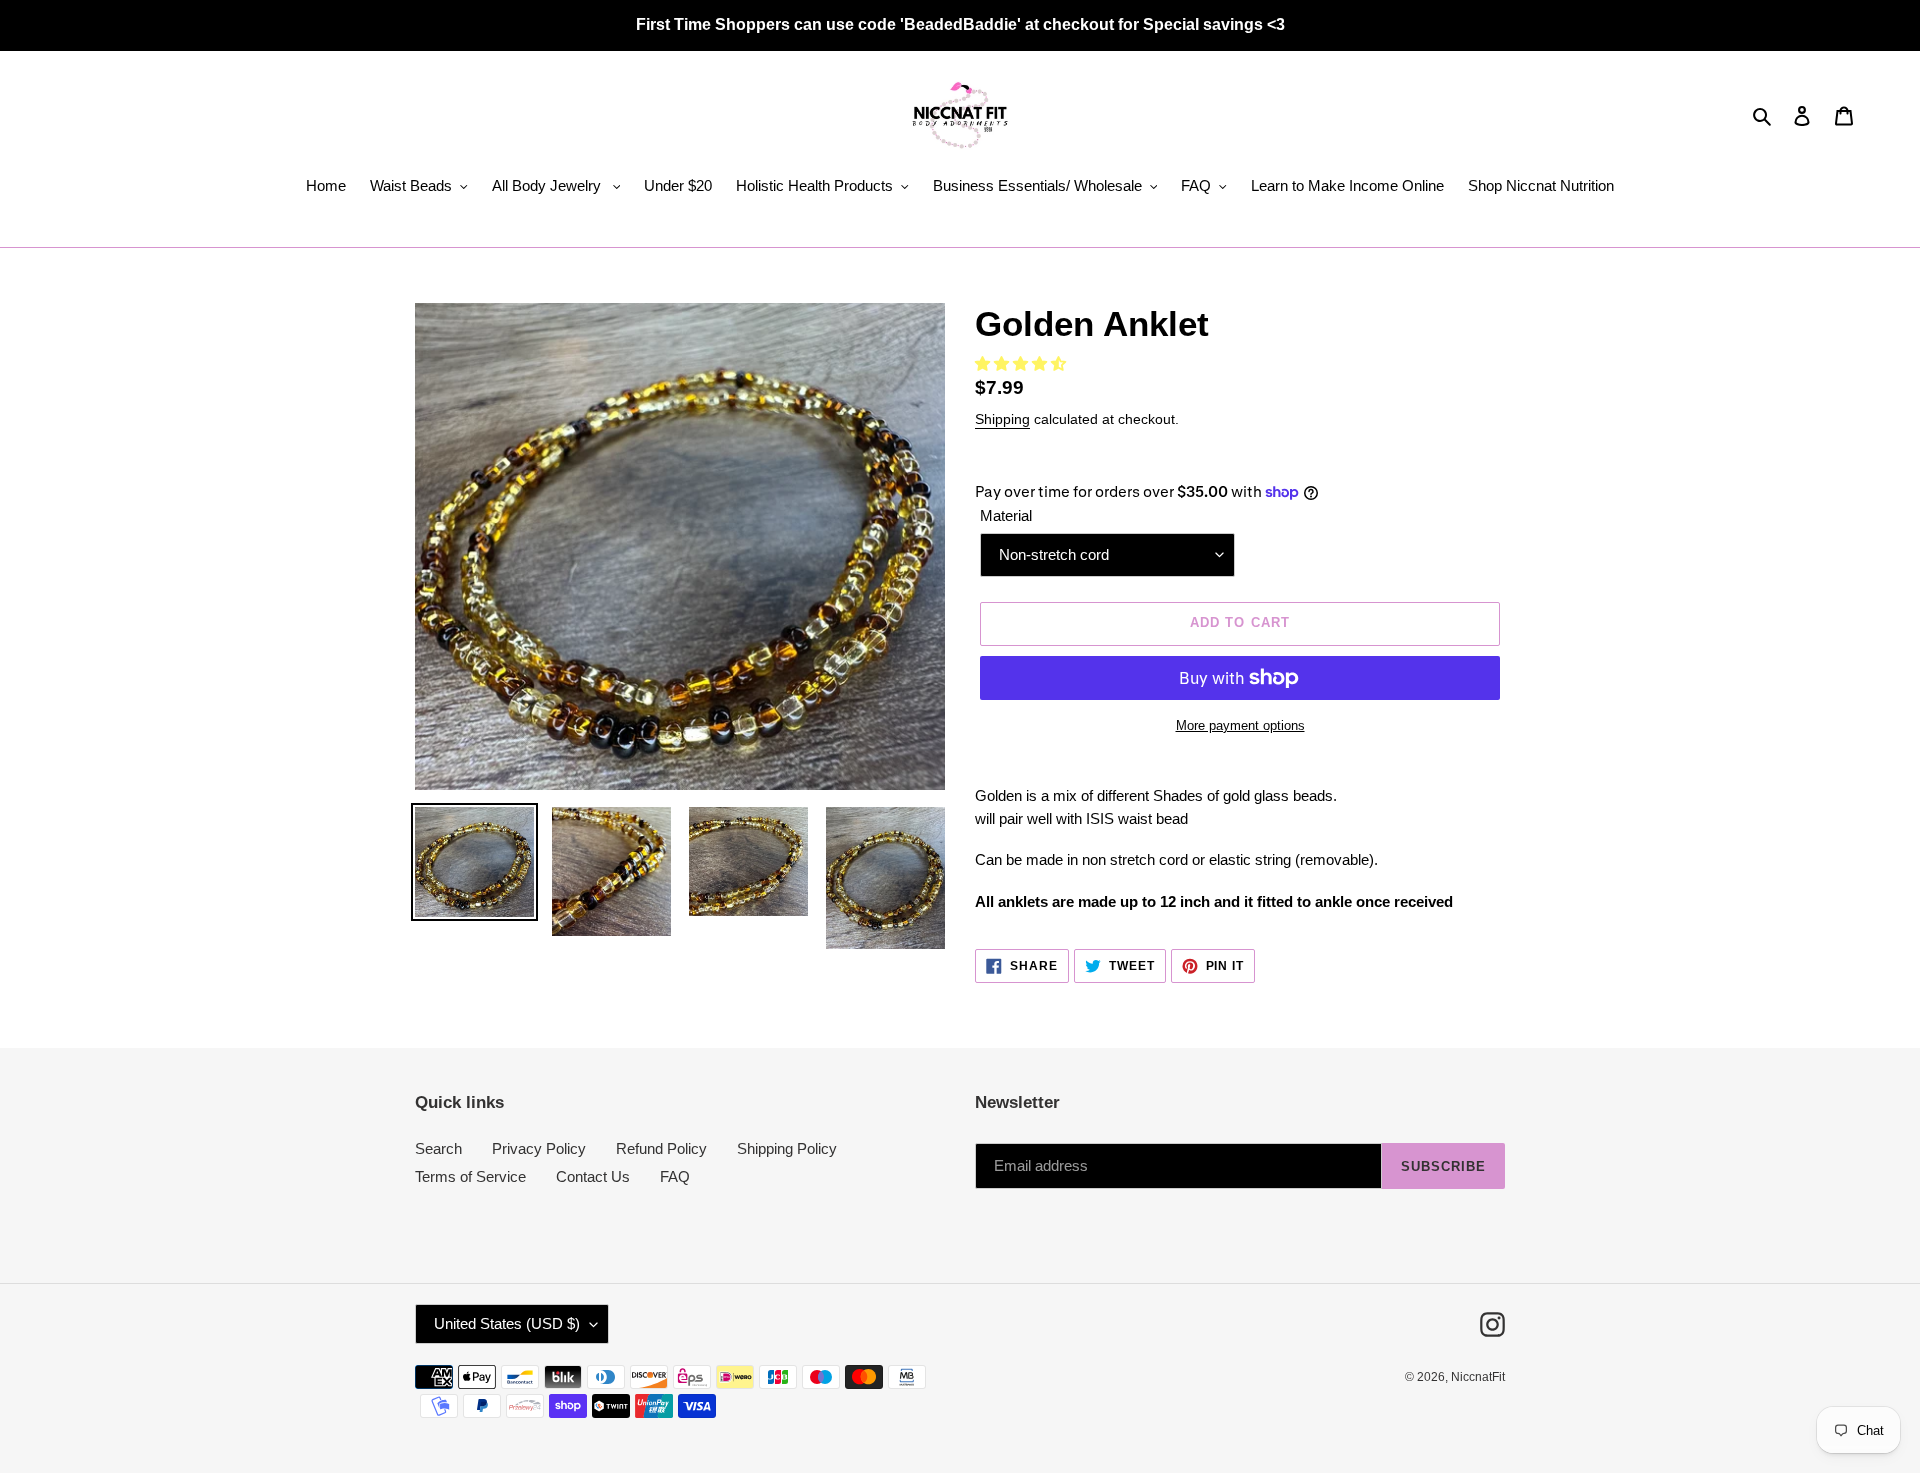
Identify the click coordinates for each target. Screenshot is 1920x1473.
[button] (1022, 363)
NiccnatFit (1478, 1377)
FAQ (675, 1176)
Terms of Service (470, 1176)
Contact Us (593, 1176)
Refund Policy (661, 1148)
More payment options (1240, 725)
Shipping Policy (787, 1148)
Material (1006, 515)
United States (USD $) (507, 1323)
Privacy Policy (539, 1148)
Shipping (1002, 419)
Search (438, 1148)
